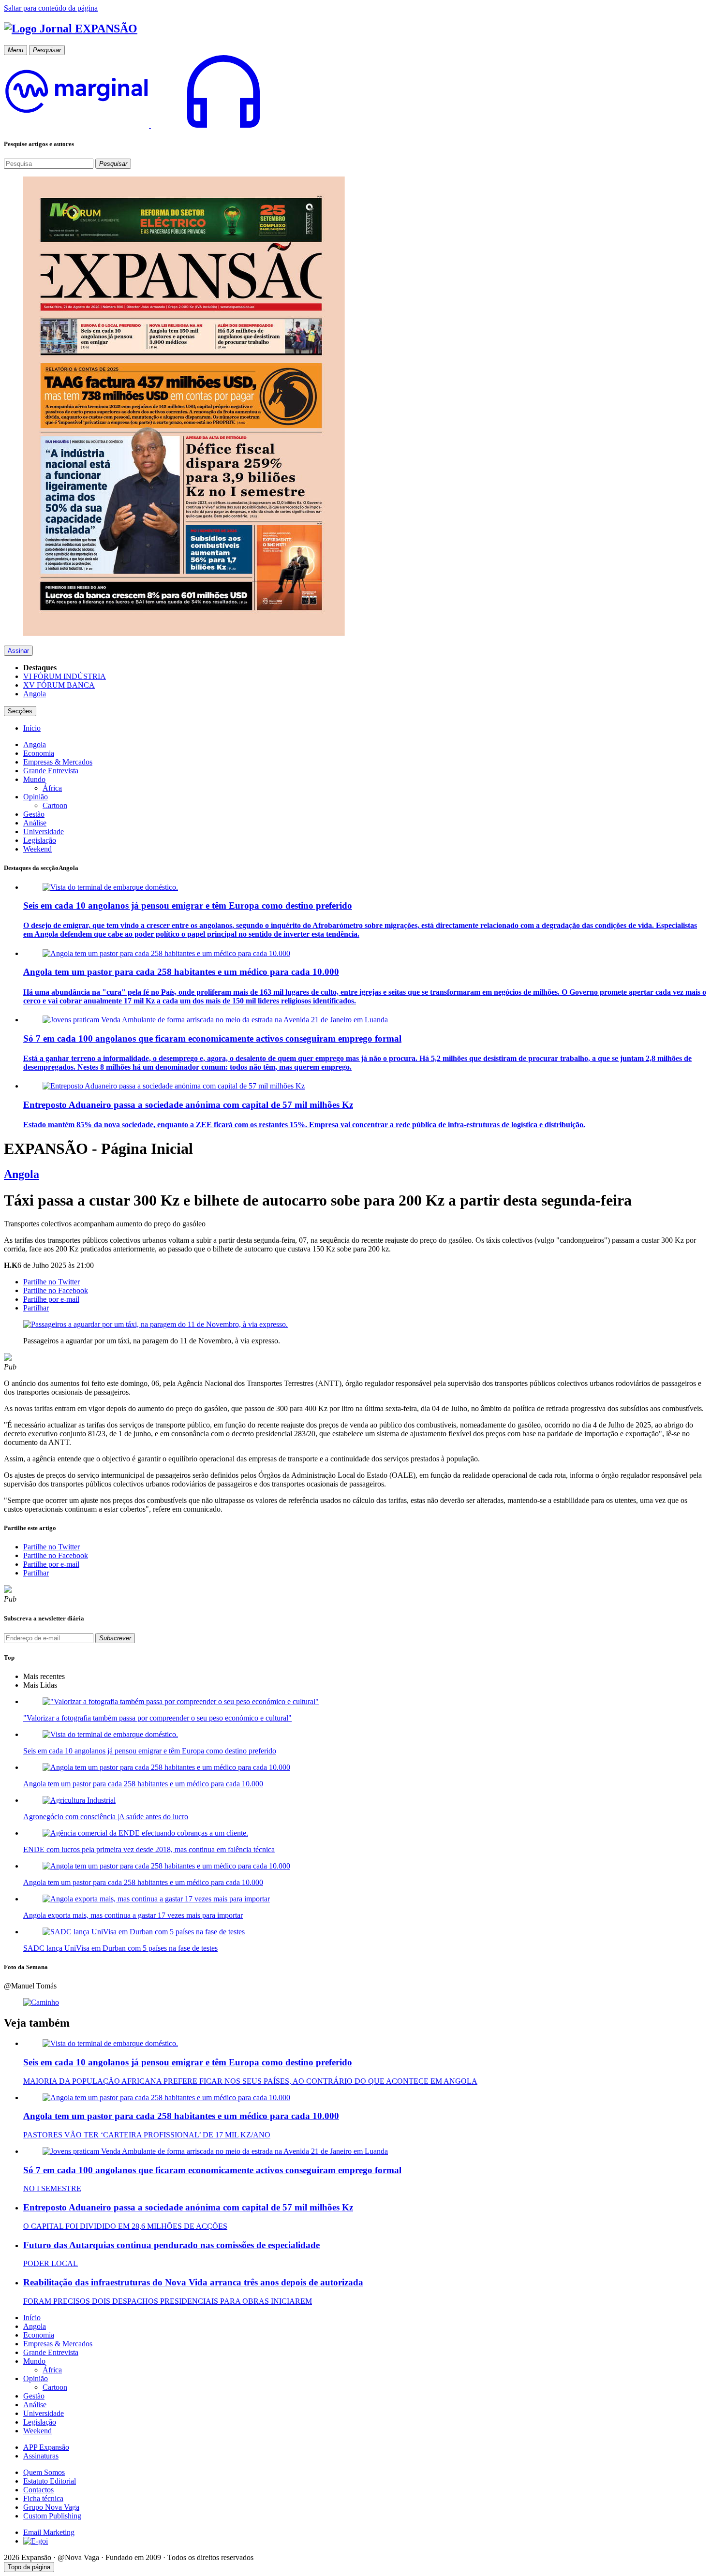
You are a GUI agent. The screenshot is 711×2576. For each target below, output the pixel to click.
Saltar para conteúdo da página (51, 8)
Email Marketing (49, 2532)
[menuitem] (32, 728)
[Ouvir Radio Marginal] (150, 125)
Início (32, 2318)
